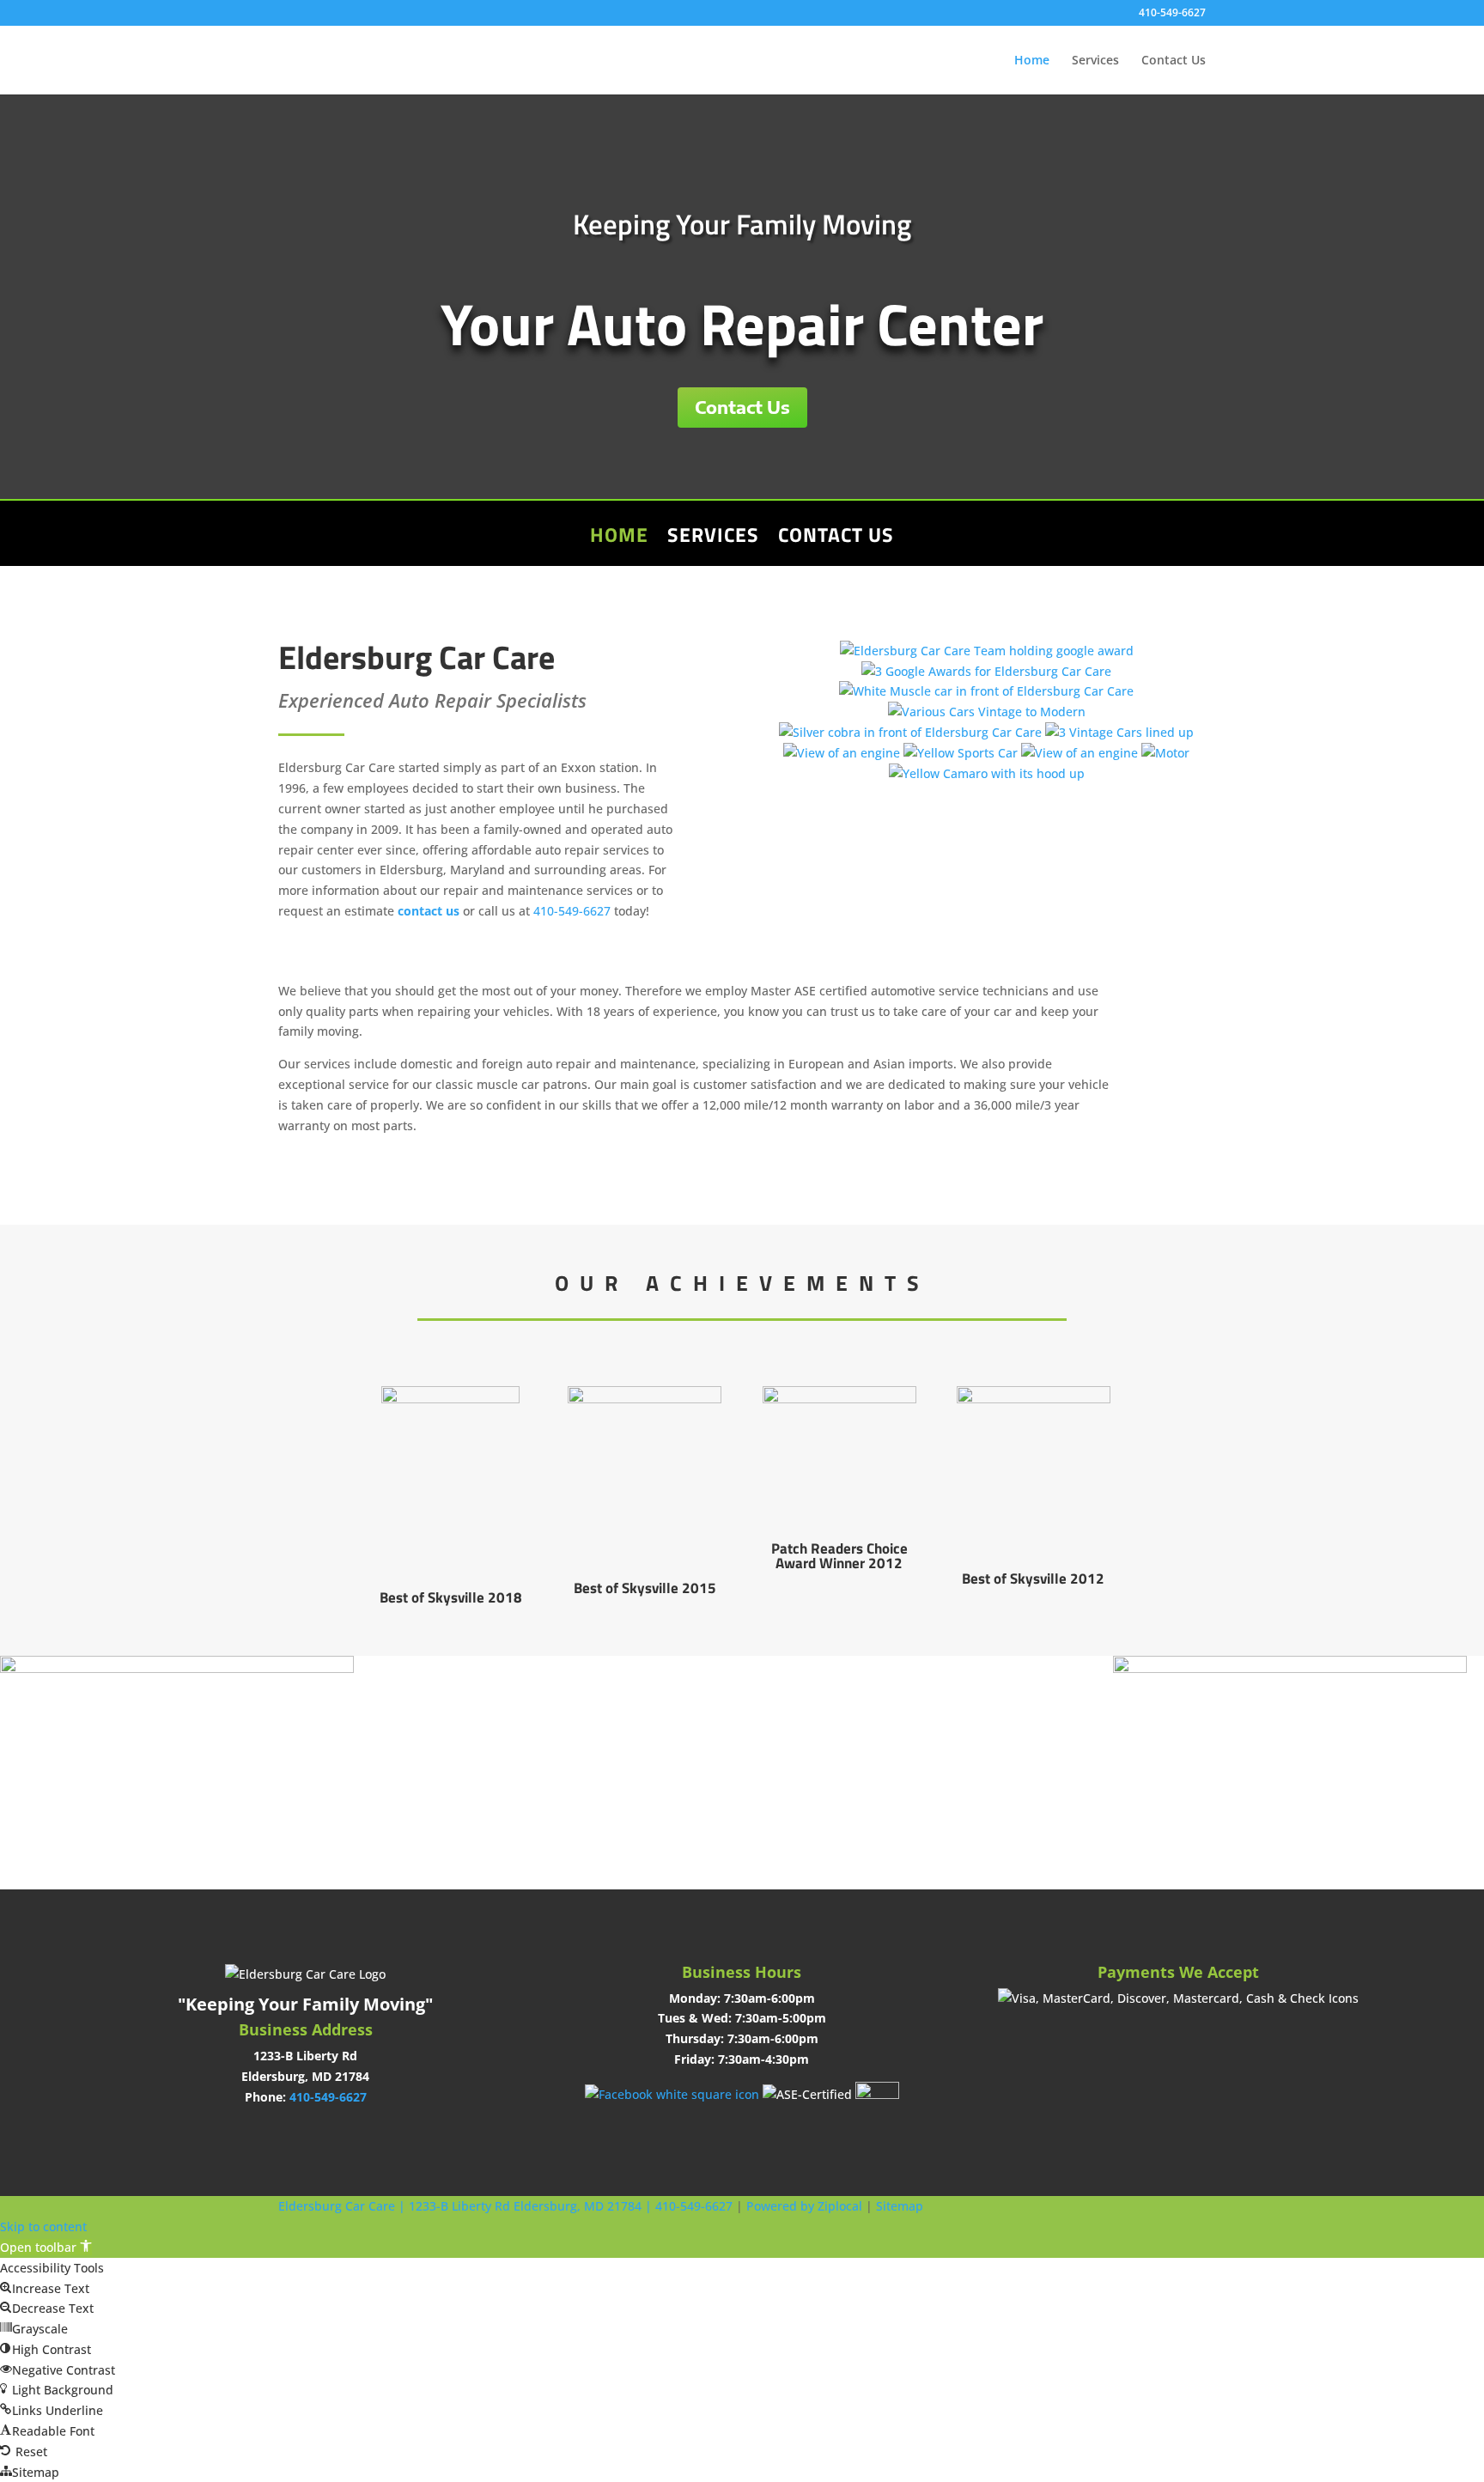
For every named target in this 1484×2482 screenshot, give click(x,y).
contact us (429, 911)
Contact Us (1174, 61)
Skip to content (43, 2226)
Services (1095, 61)
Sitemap (900, 2206)
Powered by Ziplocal (804, 2206)
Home (1032, 61)
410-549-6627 (1172, 14)
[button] (46, 2247)
